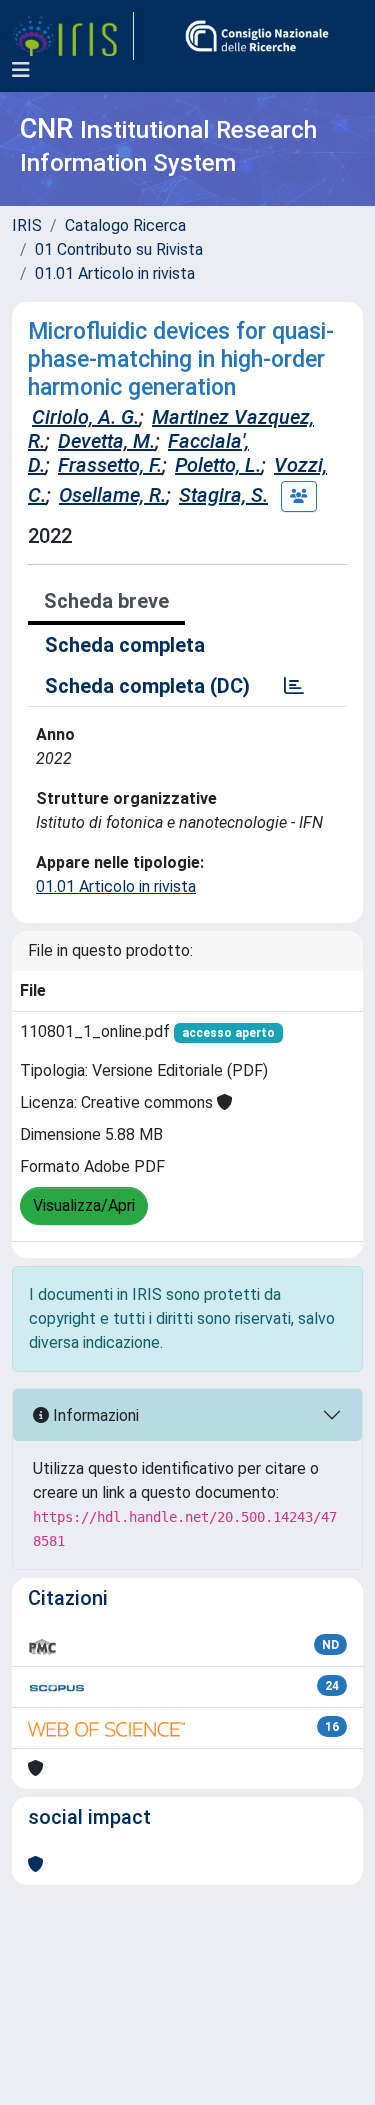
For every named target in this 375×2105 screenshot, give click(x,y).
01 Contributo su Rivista (119, 249)
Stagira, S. (223, 495)
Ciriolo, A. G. (85, 417)
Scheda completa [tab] (125, 645)
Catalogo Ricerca (125, 225)
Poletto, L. (218, 465)
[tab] (294, 686)
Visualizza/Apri (84, 1205)
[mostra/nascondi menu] (21, 70)
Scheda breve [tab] (106, 601)
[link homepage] (73, 36)
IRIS (27, 225)
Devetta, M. (106, 441)
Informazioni (94, 1415)
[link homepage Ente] (257, 36)
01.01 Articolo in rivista (115, 273)
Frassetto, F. (110, 465)
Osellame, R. (112, 495)
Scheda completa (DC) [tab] (147, 686)
